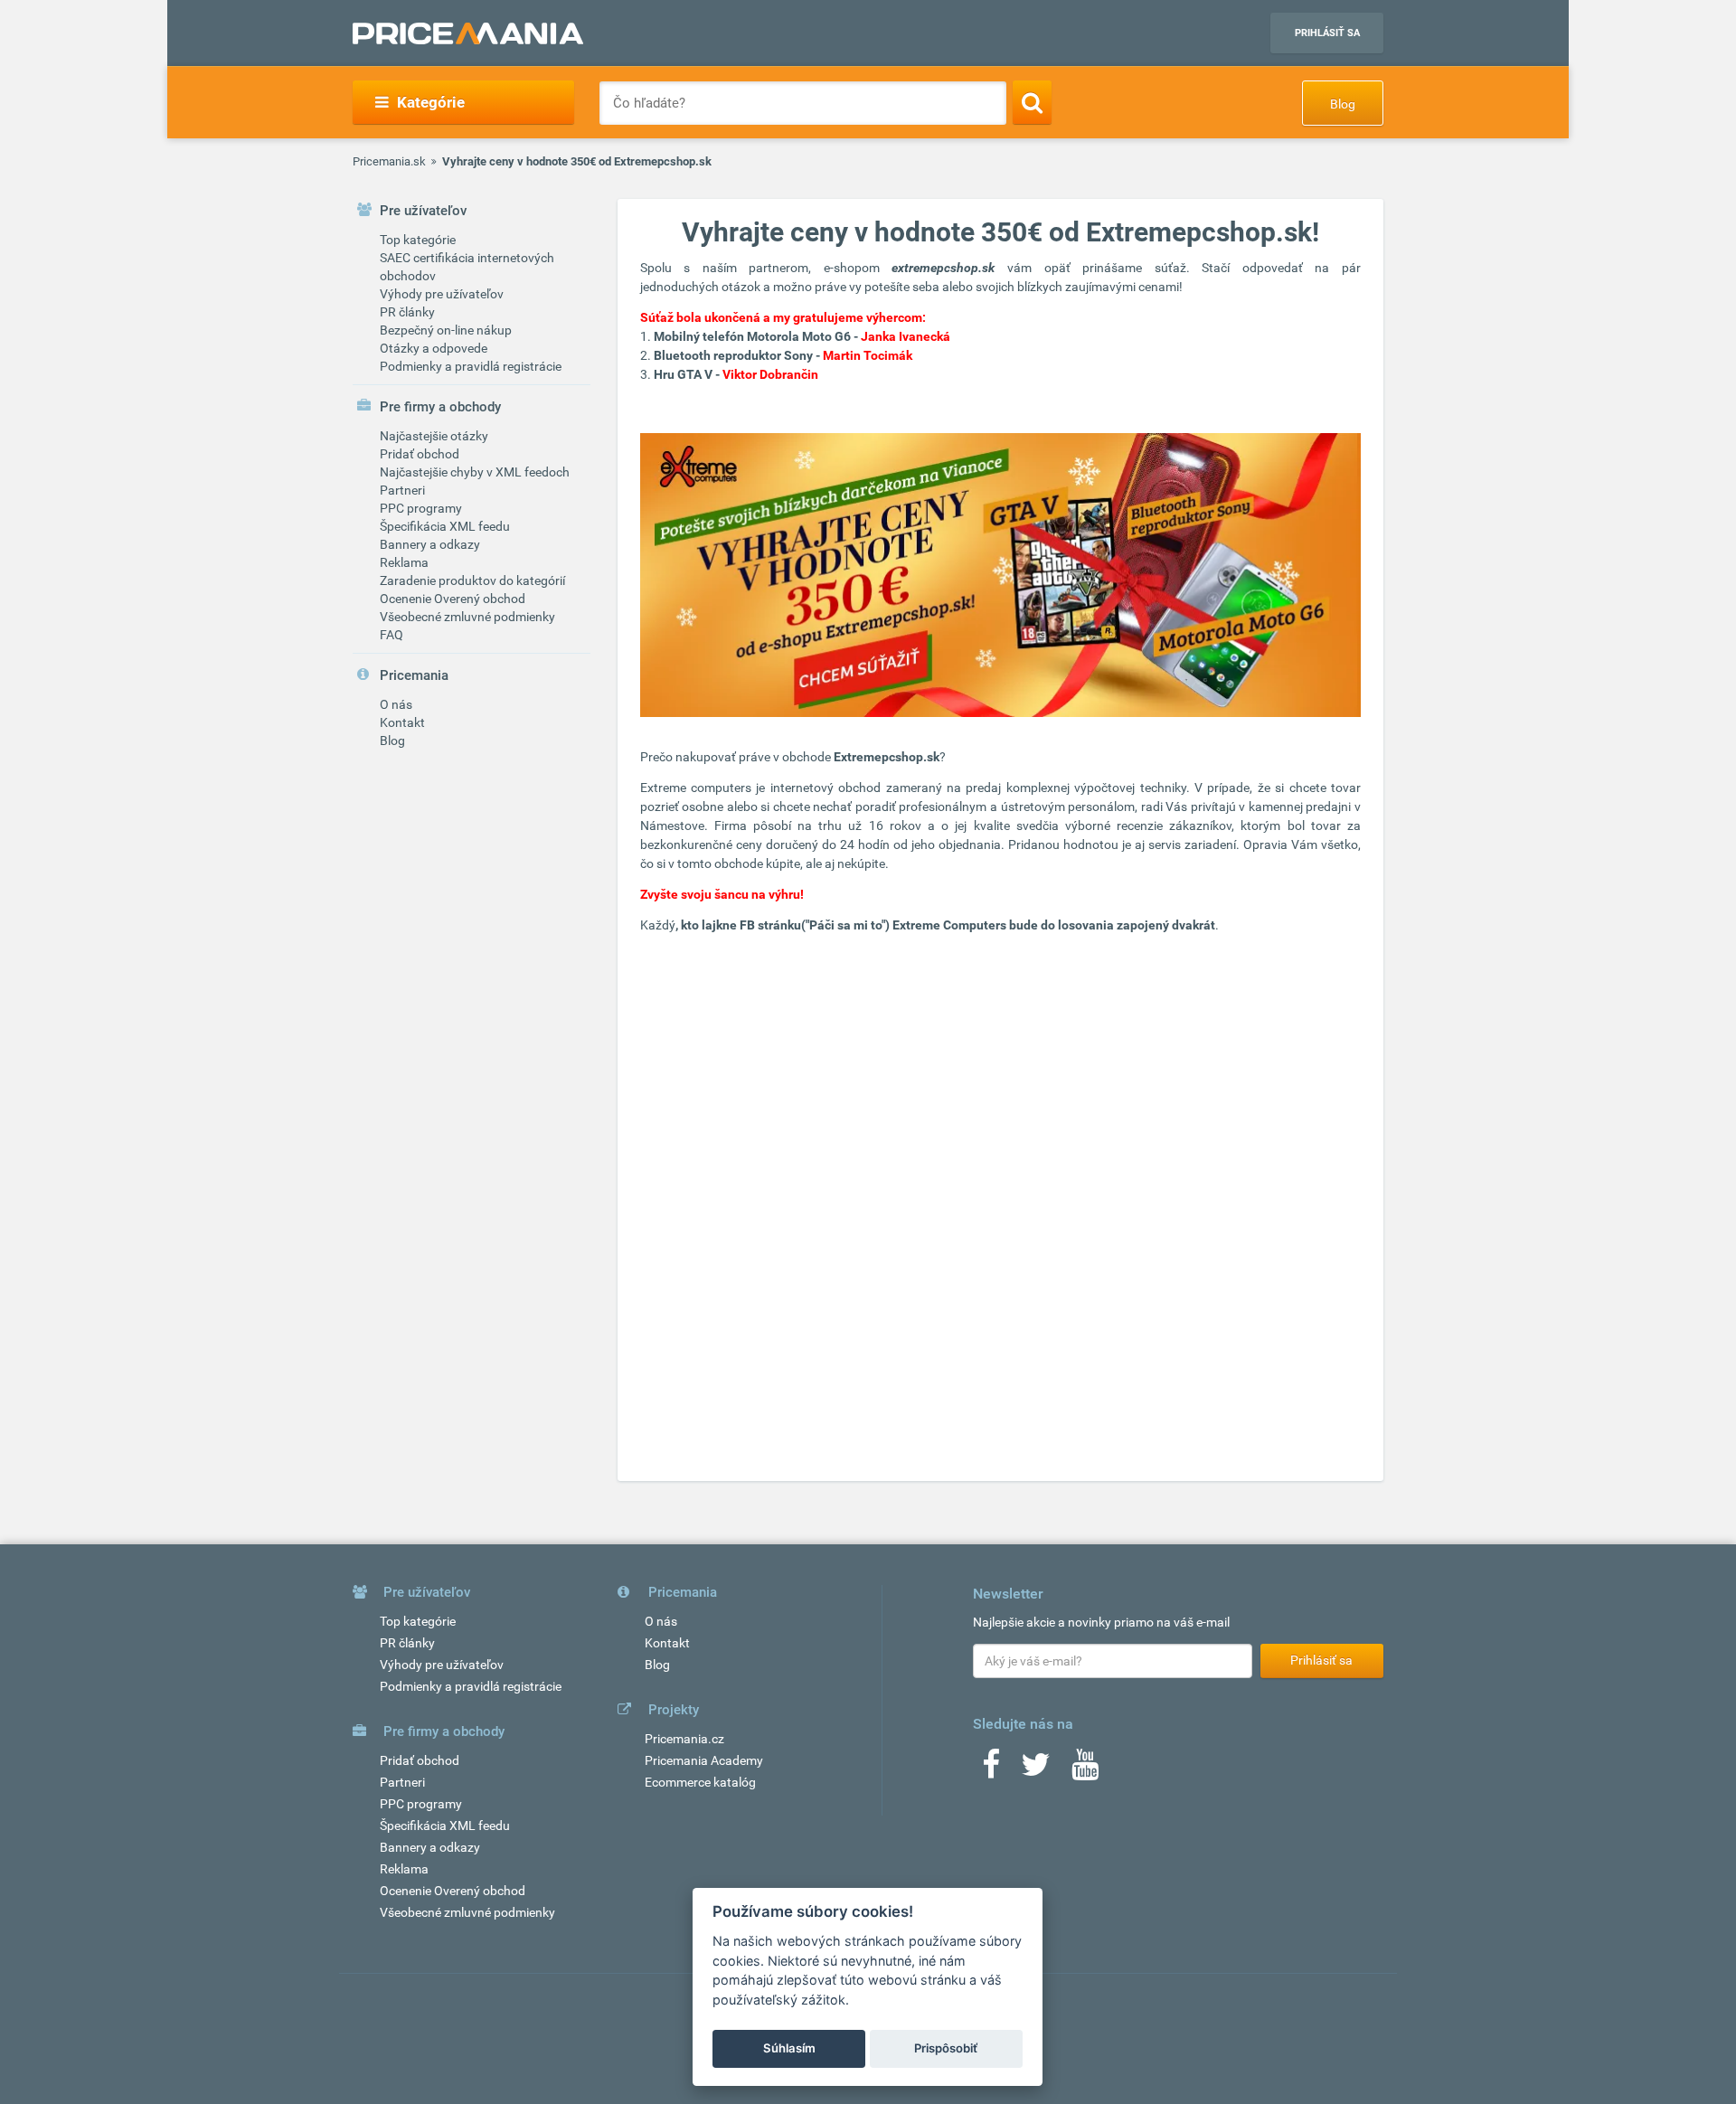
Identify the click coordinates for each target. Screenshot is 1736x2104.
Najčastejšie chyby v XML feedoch (475, 472)
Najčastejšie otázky (434, 436)
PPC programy (421, 508)
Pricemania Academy (704, 1760)
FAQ (392, 635)
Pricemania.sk (389, 161)
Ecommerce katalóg (700, 1782)
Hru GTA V (683, 374)
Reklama (404, 562)
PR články (407, 312)
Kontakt (402, 722)
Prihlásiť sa (1327, 33)
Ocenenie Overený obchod (453, 599)
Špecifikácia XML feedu (445, 526)
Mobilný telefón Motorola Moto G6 (752, 336)
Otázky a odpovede (434, 348)
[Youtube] (1085, 1770)
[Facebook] (991, 1770)
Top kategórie (418, 240)
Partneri (402, 490)
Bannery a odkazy (430, 544)
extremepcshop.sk (943, 268)
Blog (1343, 104)
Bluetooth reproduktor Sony (733, 355)
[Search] (1032, 102)
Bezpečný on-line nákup (446, 330)
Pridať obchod (420, 454)
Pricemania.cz (684, 1739)
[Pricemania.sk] (468, 33)
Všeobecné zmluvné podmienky (467, 617)
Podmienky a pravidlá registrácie (471, 366)
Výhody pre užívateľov (442, 294)
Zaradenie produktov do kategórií (472, 580)
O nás (396, 704)
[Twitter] (1036, 1770)
